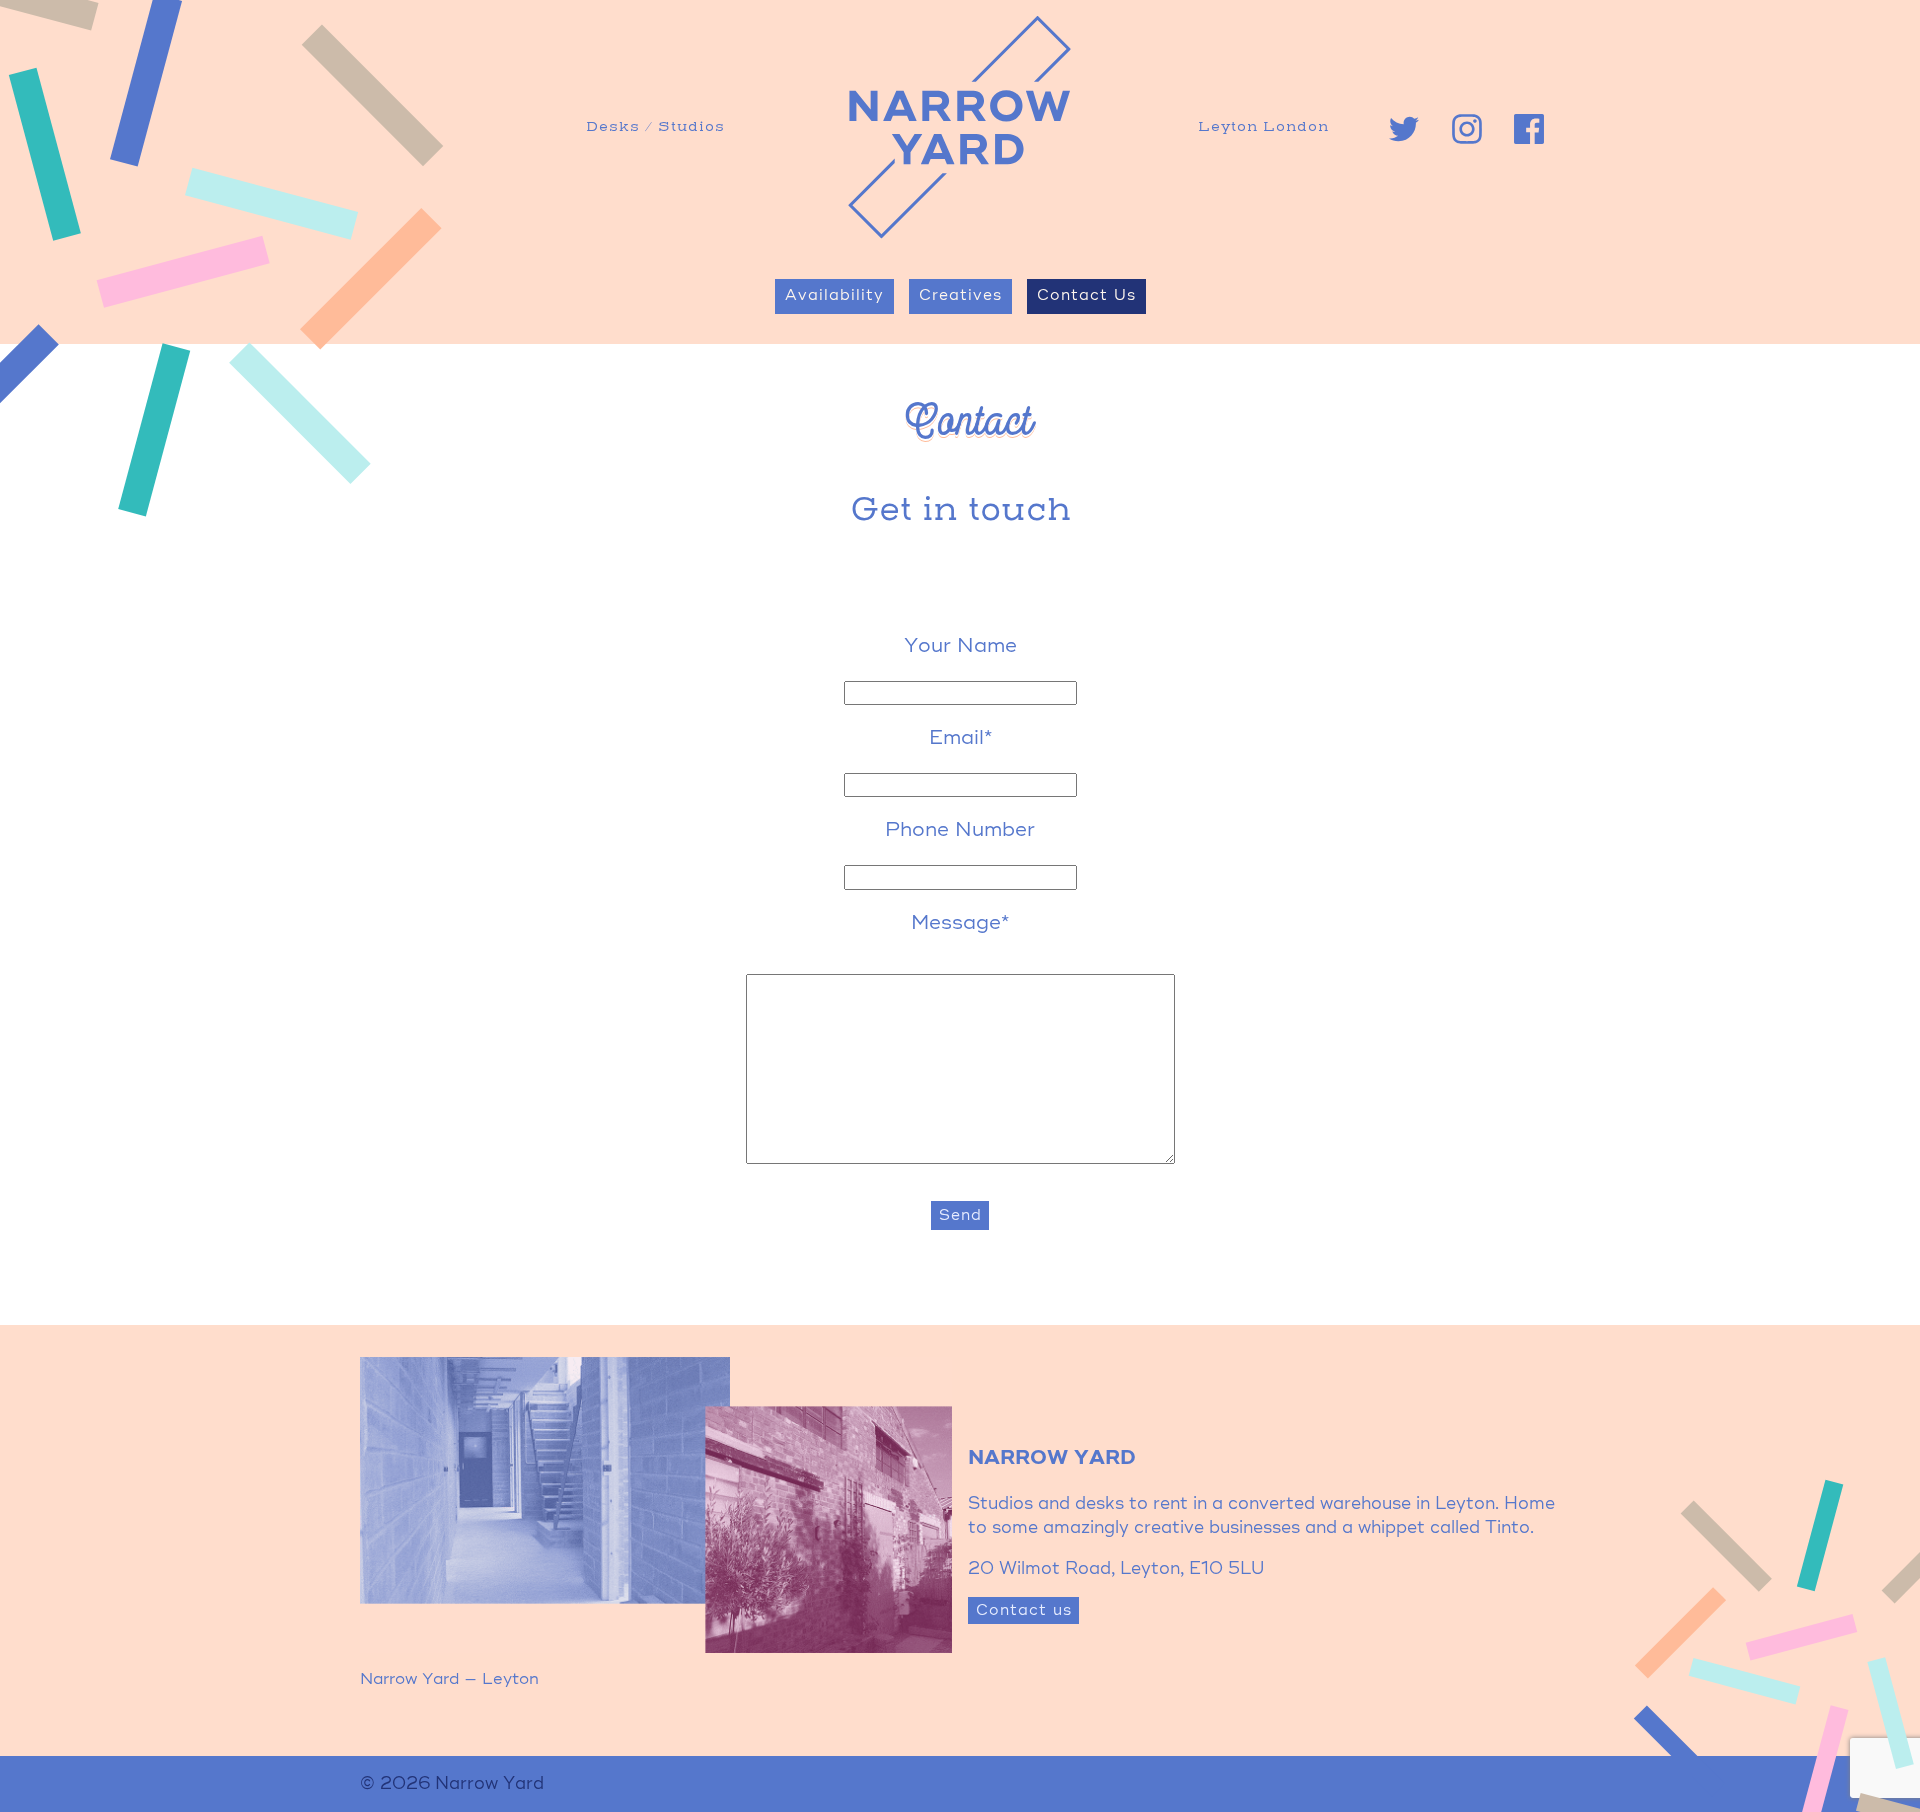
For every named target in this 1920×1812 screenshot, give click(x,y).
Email (960, 739)
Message (960, 924)
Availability (834, 295)
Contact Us (1086, 295)
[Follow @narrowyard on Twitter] (1404, 129)
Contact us (1024, 1610)
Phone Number (960, 831)
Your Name (960, 647)
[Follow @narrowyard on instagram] (1467, 129)
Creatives (960, 295)
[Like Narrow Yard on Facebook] (1529, 129)
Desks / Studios (655, 127)
